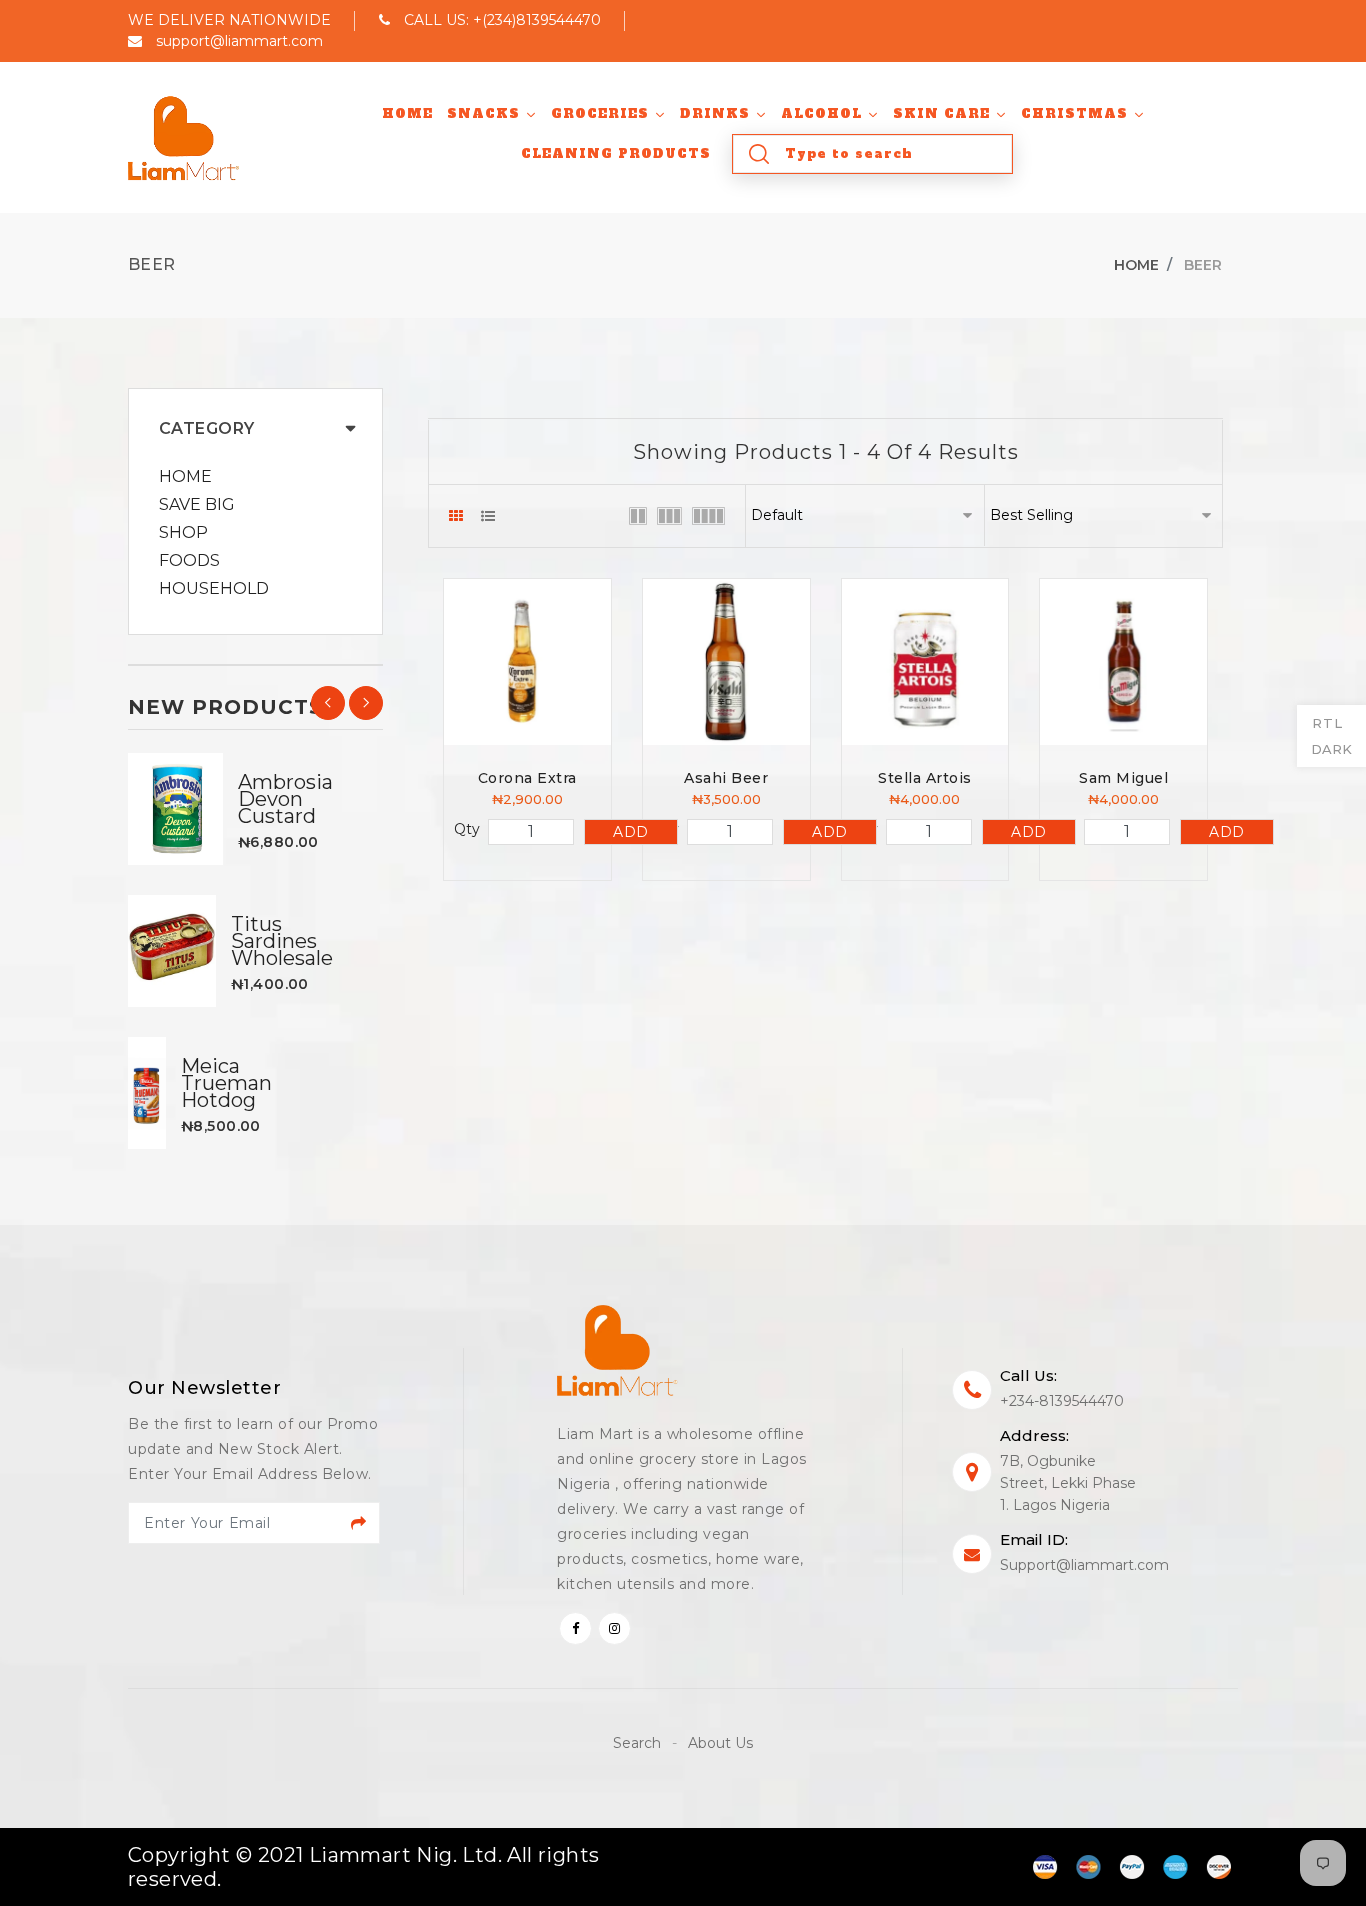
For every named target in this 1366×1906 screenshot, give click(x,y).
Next (366, 703)
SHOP (183, 533)
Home (1136, 265)
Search (639, 1743)
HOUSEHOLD (214, 589)
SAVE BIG (197, 505)
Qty (467, 829)
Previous (328, 703)
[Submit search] (759, 154)
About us (720, 1743)
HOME (185, 477)
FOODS (189, 561)
